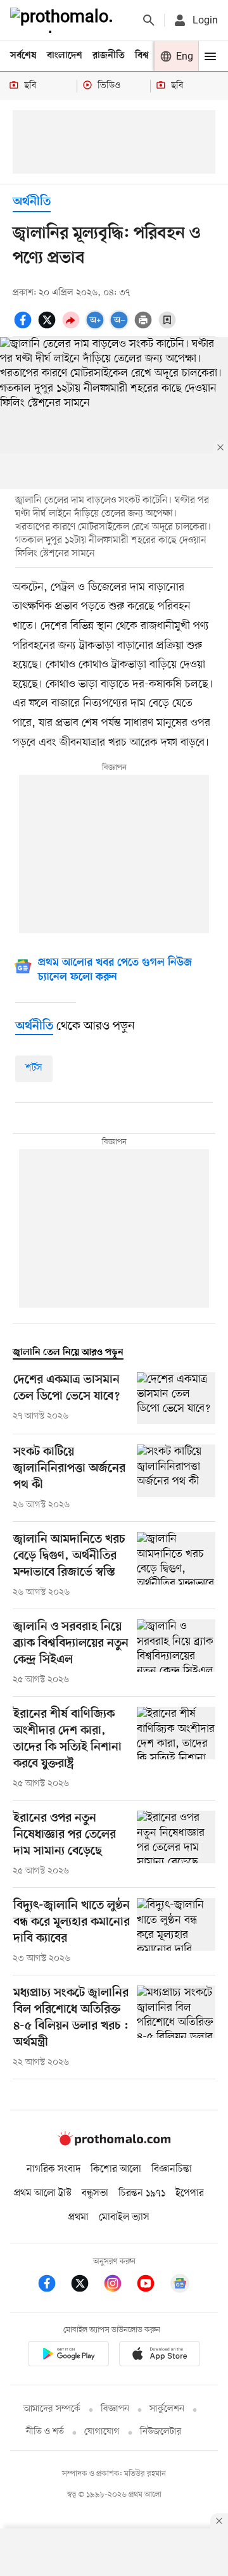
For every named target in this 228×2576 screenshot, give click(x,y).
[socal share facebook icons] (25, 327)
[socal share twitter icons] (49, 327)
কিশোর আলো (116, 2169)
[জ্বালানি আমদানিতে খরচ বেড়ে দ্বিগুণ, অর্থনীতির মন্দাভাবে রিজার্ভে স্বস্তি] (176, 1565)
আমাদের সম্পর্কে (52, 2409)
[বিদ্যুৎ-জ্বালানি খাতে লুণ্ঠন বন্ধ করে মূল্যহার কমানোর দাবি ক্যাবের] (176, 1932)
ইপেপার (190, 2193)
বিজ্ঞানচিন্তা (172, 2169)
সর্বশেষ (23, 56)
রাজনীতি (109, 56)
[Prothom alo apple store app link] (160, 2356)
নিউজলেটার (161, 2432)
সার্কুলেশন (167, 2409)
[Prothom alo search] (149, 20)
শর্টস (34, 1068)
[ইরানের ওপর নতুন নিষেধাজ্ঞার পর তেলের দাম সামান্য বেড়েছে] (176, 1844)
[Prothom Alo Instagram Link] (119, 2286)
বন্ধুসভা (95, 2193)
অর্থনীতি (32, 202)
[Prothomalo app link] (68, 2356)
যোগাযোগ (102, 2432)
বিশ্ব (142, 56)
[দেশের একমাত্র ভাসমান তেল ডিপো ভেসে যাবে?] (176, 1399)
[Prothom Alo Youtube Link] (152, 2286)
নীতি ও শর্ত (45, 2432)
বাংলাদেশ (65, 56)
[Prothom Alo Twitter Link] (86, 2286)
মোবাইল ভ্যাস (124, 2217)
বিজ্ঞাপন (115, 2409)
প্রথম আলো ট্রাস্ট (43, 2193)
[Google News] (180, 2286)
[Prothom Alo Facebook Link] (53, 2286)
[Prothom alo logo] (114, 2143)
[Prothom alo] (64, 20)
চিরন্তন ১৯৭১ (142, 2193)
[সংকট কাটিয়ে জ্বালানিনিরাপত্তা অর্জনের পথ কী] (176, 1478)
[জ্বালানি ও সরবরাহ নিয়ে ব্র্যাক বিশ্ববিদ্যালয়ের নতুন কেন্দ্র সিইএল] (176, 1653)
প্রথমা (79, 2217)
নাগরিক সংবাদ (54, 2169)
